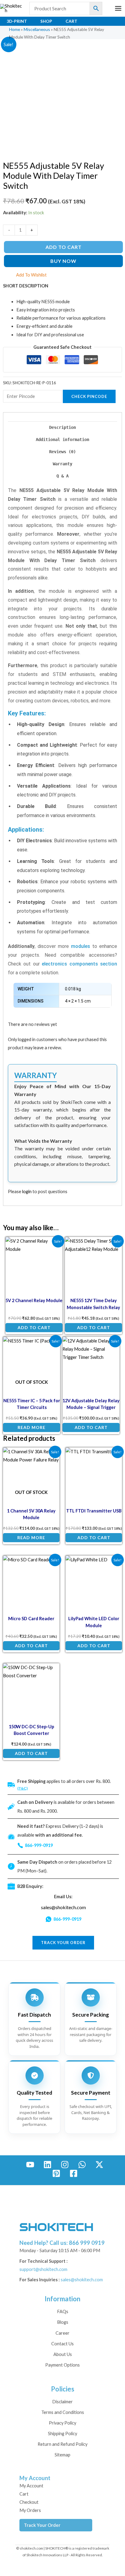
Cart (71, 21)
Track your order (63, 1943)
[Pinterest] (56, 2173)
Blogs (63, 2322)
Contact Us (62, 2344)
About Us (63, 2354)
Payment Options (62, 2365)
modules (81, 946)
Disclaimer (62, 2402)
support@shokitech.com (43, 2269)
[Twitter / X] (99, 2165)
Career (62, 2333)
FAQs (63, 2311)
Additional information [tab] (62, 440)
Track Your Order (42, 2525)
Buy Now (63, 261)
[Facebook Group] (74, 2173)
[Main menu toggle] (118, 8)
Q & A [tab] (62, 476)
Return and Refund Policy (62, 2444)
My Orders (30, 2510)
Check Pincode (89, 396)
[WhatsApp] (82, 2165)
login (27, 1191)
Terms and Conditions (63, 2412)
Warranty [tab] (62, 464)
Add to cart (64, 247)
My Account (31, 2486)
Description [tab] (62, 427)
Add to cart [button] (34, 1327)
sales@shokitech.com (63, 1907)
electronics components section (79, 964)
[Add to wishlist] (54, 1246)
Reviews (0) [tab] (62, 452)
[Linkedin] (47, 2165)
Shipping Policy (62, 2433)
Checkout (29, 2502)
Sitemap (62, 2455)
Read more (32, 1427)
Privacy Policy (62, 2423)
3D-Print (17, 21)
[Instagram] (65, 2165)
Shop (46, 21)
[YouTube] (30, 2165)
